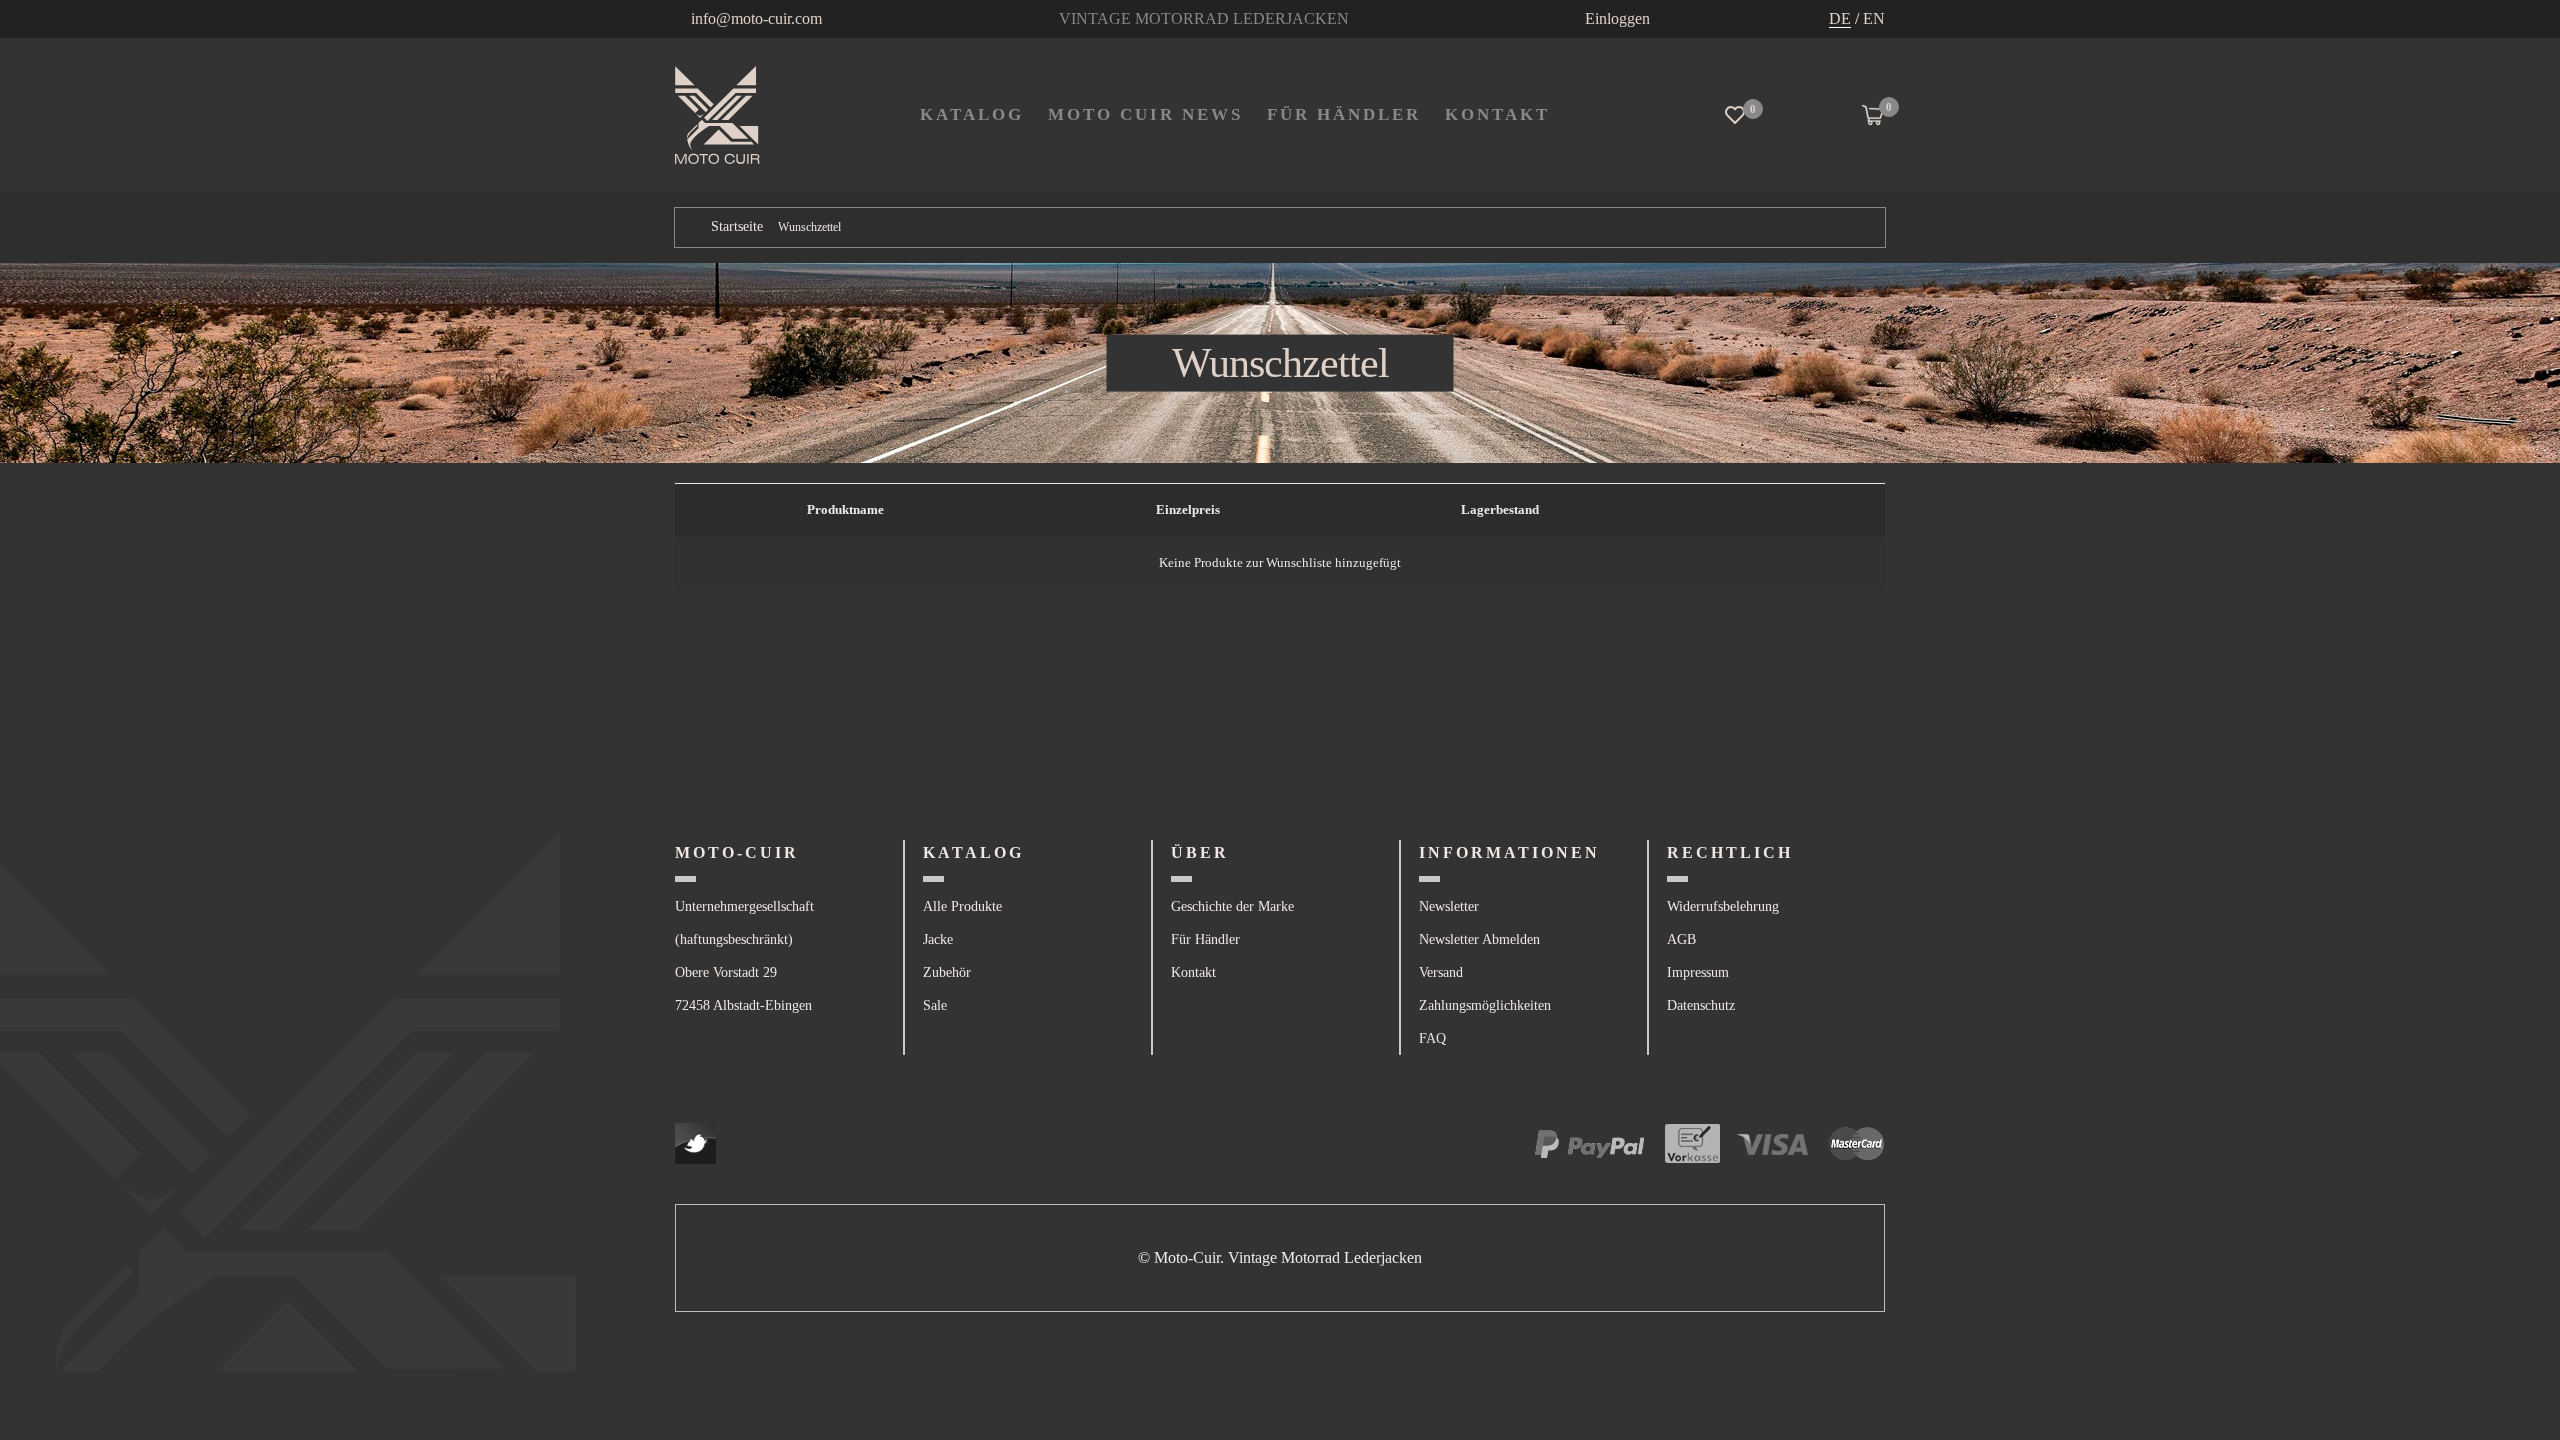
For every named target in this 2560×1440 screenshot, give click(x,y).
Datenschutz (1701, 1005)
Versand (1441, 972)
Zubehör (947, 972)
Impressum (1698, 972)
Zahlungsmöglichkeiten (1485, 1005)
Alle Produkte (962, 906)
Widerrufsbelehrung (1723, 906)
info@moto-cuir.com (756, 18)
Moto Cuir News (1145, 114)
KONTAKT (1497, 114)
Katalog (972, 114)
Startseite (737, 226)
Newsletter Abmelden (1479, 939)
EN (1874, 18)
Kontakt (1193, 972)
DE (1840, 18)
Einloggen (1617, 18)
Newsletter (1449, 906)
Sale (935, 1005)
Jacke (938, 939)
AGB (1681, 939)
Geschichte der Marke (1232, 906)
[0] (1735, 115)
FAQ (1432, 1038)
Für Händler (1344, 114)
